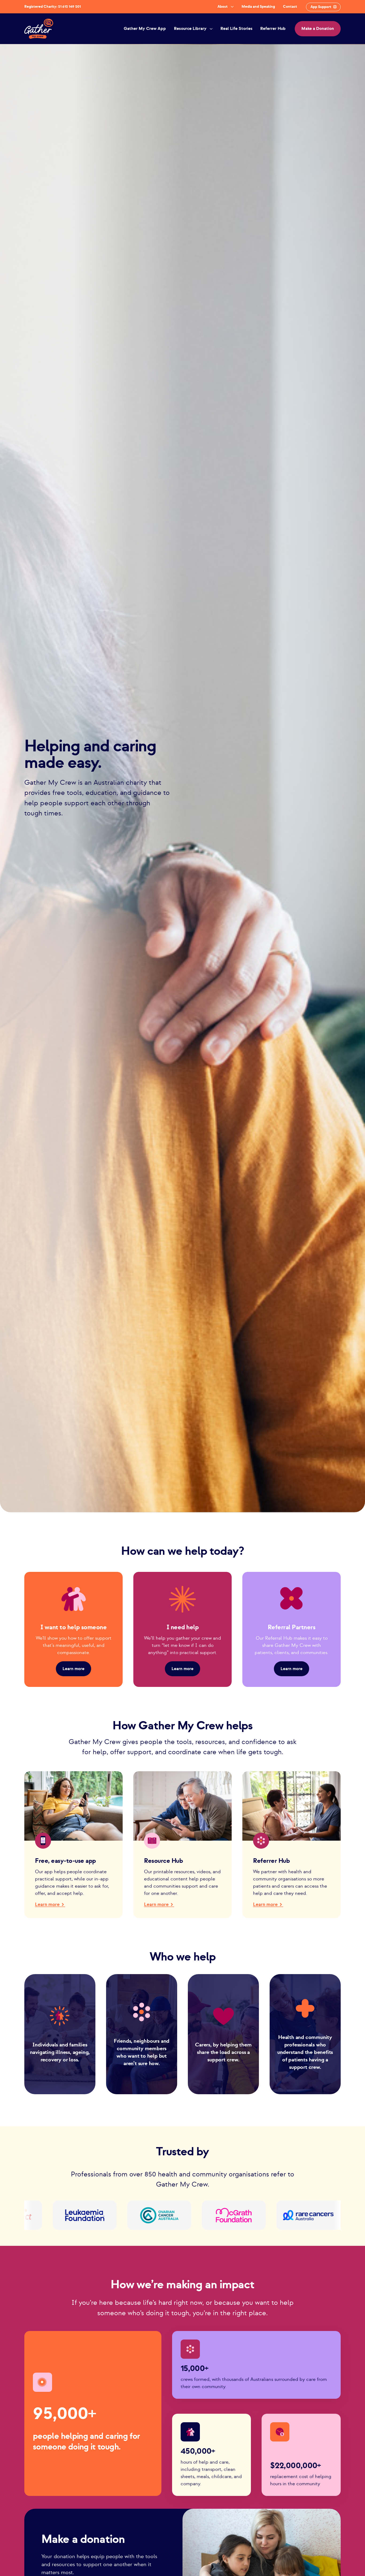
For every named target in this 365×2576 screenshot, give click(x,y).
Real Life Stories (236, 29)
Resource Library (190, 29)
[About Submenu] (232, 7)
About (223, 7)
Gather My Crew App (145, 29)
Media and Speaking (258, 7)
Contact (290, 7)
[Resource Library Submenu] (211, 29)
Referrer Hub (273, 29)
